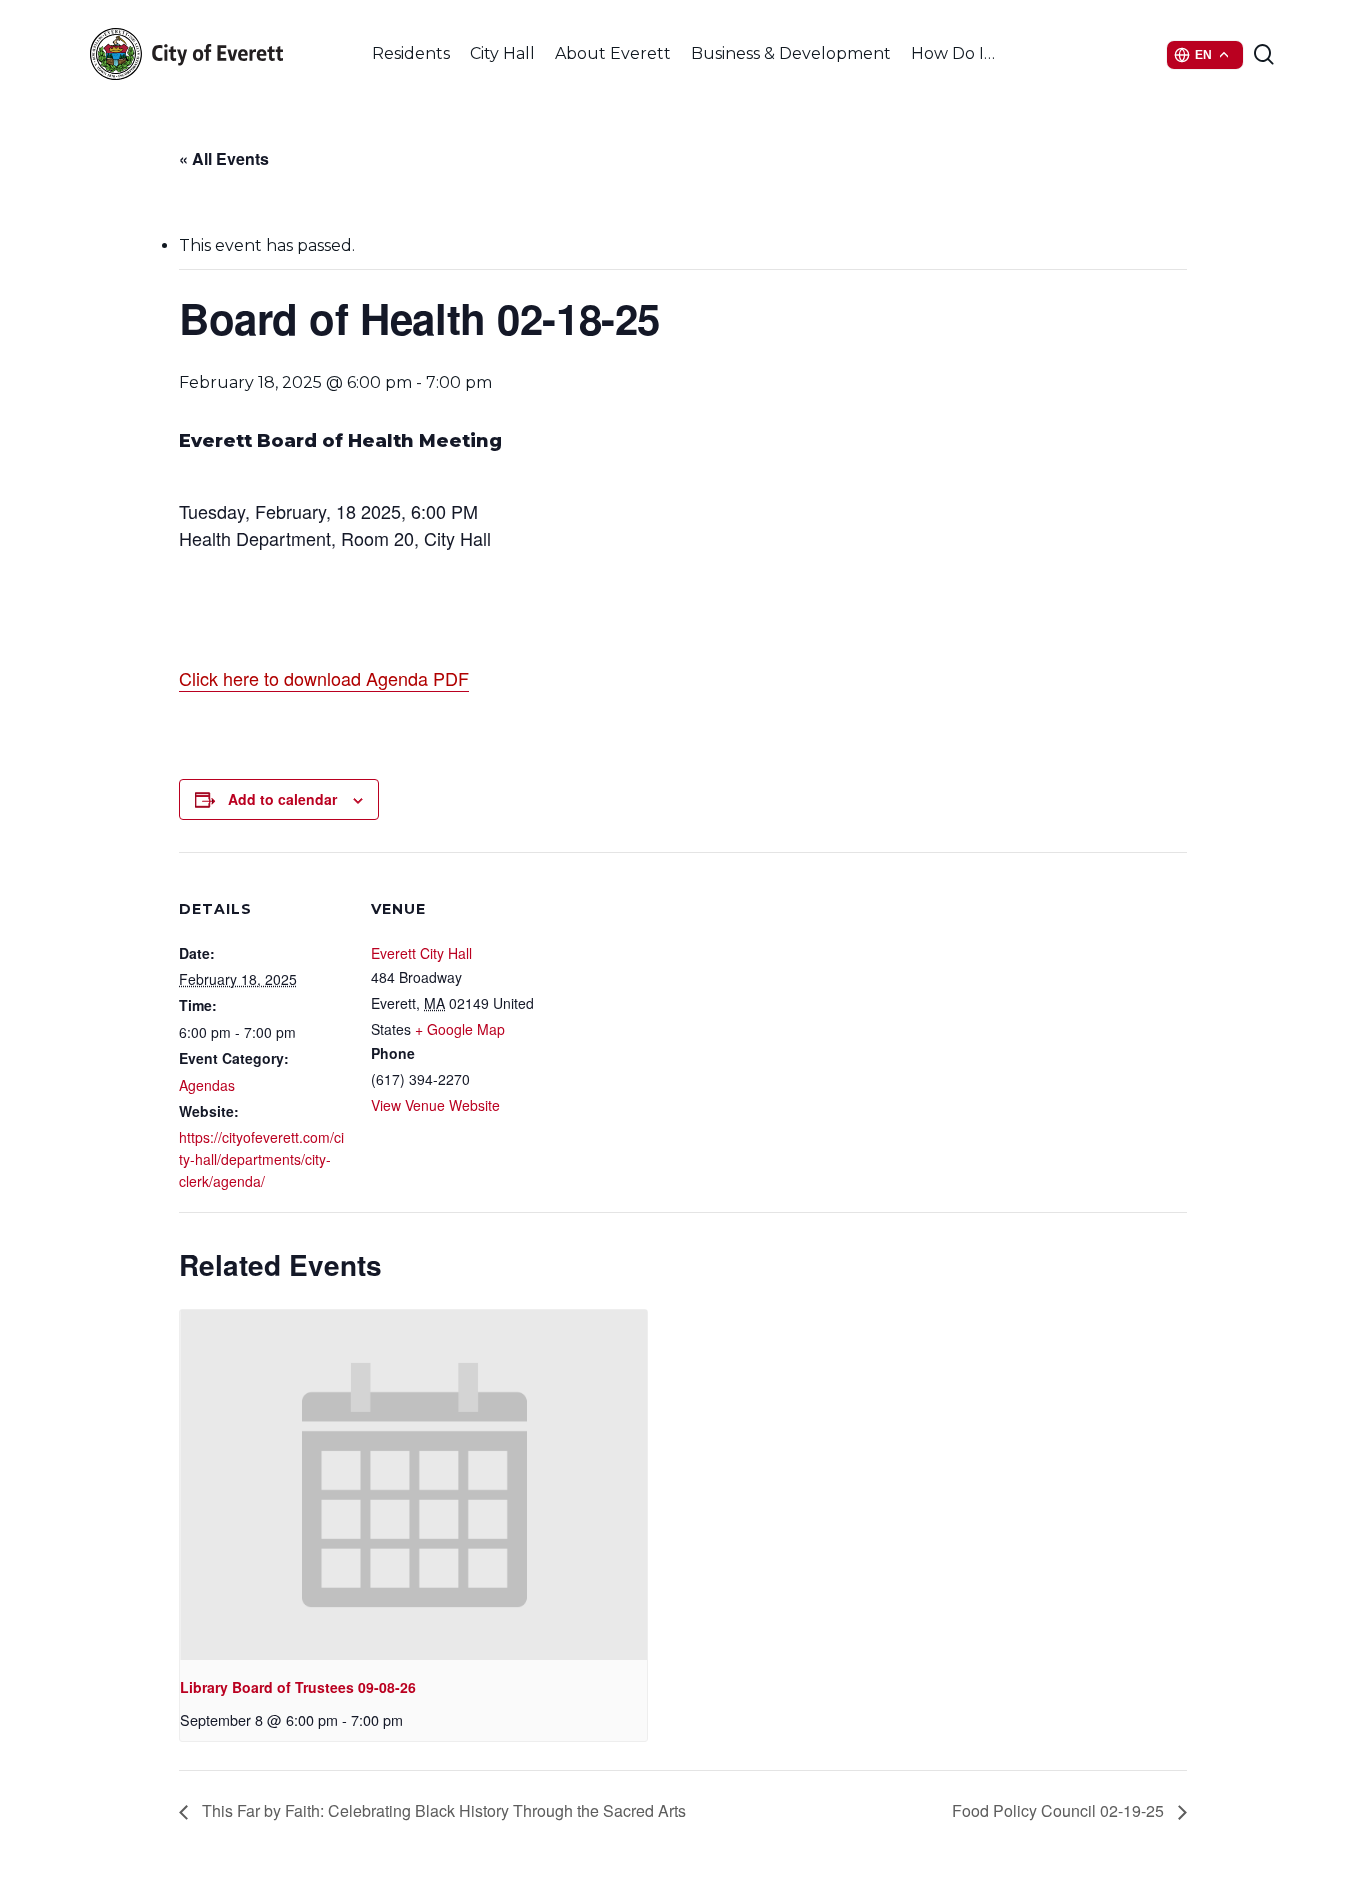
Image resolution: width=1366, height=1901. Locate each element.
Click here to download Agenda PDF (324, 678)
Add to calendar (282, 799)
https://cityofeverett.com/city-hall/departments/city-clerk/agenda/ (261, 1159)
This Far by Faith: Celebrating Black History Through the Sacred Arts (442, 1810)
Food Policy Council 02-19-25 (1060, 1810)
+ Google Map (460, 1029)
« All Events (224, 158)
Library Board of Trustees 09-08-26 (298, 1687)
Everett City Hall (421, 953)
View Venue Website (435, 1105)
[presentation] (413, 1485)
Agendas (207, 1085)
